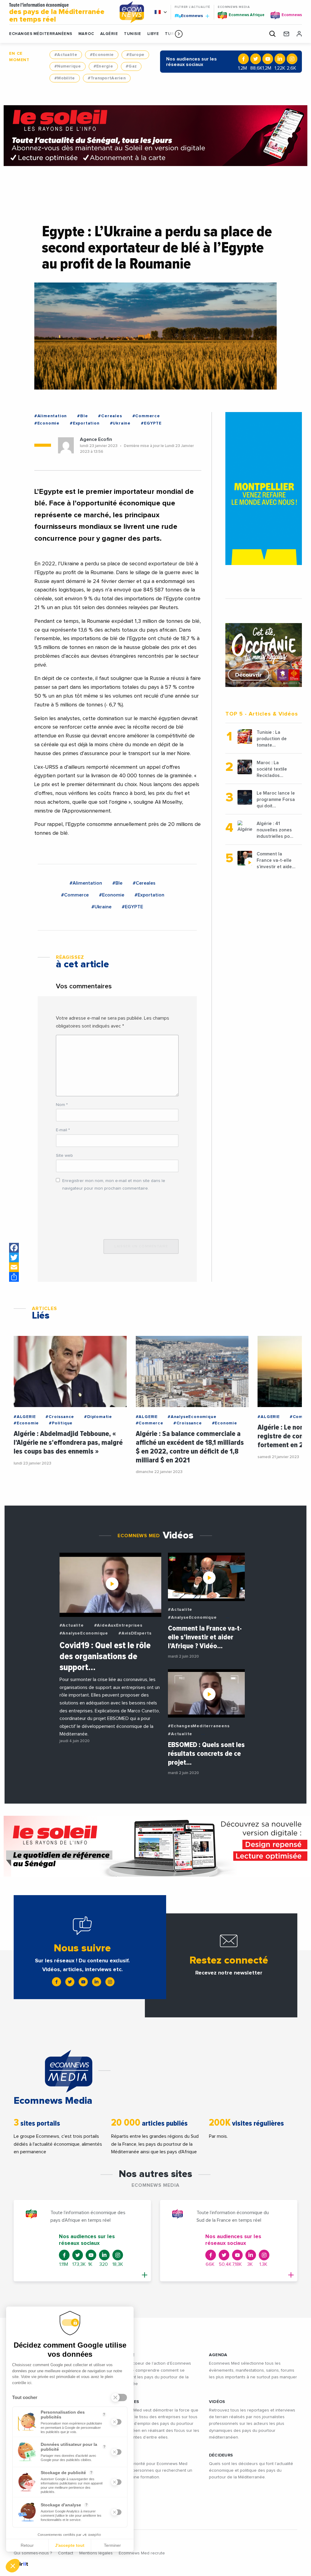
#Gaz (131, 66)
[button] (179, 34)
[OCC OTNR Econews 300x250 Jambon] (264, 655)
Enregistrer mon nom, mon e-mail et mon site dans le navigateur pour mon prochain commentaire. (114, 1185)
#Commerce (146, 416)
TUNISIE (133, 34)
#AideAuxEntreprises (118, 1625)
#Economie (102, 55)
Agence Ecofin (96, 439)
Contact (66, 2553)
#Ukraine (120, 423)
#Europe (135, 55)
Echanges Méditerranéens (41, 34)
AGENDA (218, 2355)
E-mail (63, 1130)
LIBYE (153, 34)
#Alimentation (51, 416)
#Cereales (110, 416)
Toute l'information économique (57, 13)
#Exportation (85, 423)
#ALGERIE (25, 1417)
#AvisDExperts (135, 1633)
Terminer (112, 2545)
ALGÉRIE (109, 34)
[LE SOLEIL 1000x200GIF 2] (155, 1846)
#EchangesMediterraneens (199, 1726)
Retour (27, 2545)
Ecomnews (189, 16)
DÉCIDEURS (221, 2455)
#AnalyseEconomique (192, 1417)
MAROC (86, 34)
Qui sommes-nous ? (33, 2553)
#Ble (82, 416)
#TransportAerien (107, 78)
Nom (62, 1105)
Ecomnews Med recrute (142, 2553)
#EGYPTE (151, 423)
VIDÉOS (217, 2402)
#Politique (61, 1423)
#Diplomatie (98, 1417)
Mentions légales (96, 2553)
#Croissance (60, 1417)
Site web (64, 1156)
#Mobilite (65, 78)
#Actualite (66, 55)
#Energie (103, 66)
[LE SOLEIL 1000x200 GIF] (155, 136)
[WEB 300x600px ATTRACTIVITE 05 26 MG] (264, 489)
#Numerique (68, 66)
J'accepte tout (70, 2545)
